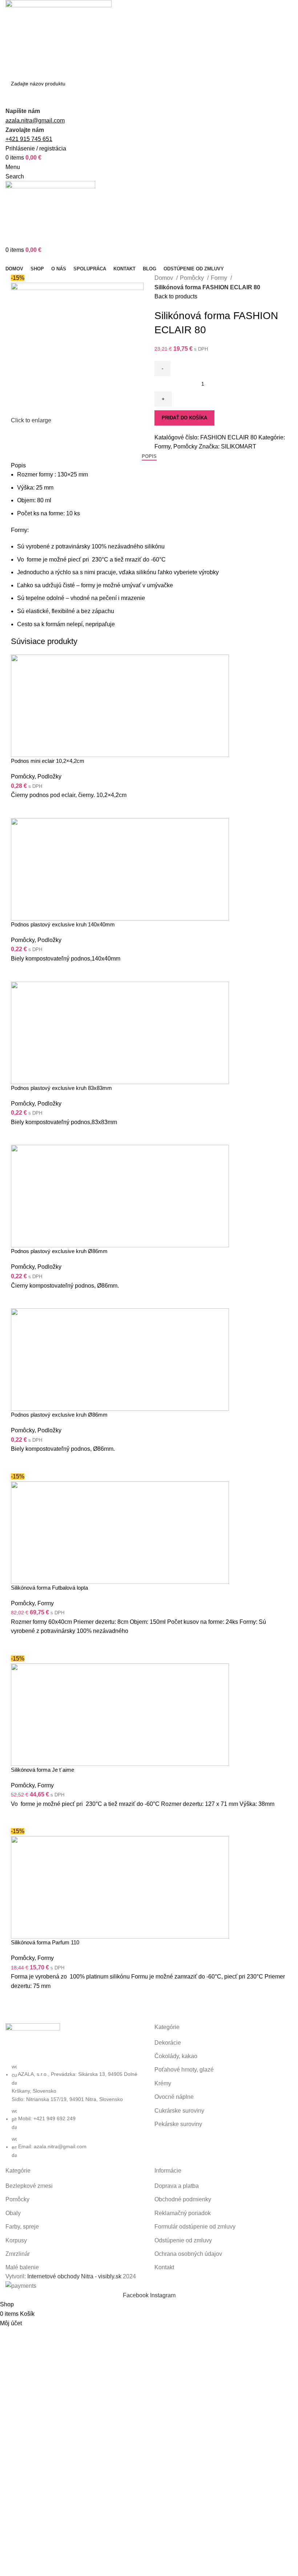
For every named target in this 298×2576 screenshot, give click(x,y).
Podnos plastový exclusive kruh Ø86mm (59, 1251)
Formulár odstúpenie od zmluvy (195, 2227)
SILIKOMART (239, 446)
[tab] (149, 456)
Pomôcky (193, 278)
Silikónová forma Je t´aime (43, 1770)
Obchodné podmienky (183, 2199)
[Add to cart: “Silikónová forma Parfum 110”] (20, 2000)
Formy (220, 278)
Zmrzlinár (18, 2254)
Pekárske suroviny (178, 2124)
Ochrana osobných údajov (188, 2254)
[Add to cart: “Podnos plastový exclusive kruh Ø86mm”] (20, 1299)
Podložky (49, 776)
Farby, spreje (22, 2227)
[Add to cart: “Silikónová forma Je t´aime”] (20, 1818)
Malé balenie (22, 2267)
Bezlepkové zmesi (29, 2186)
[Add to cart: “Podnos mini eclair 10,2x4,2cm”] (20, 809)
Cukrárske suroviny (179, 2111)
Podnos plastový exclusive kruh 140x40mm (63, 924)
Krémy (163, 2083)
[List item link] (74, 2111)
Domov (164, 278)
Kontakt (164, 2267)
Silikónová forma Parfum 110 (45, 1942)
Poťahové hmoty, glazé (184, 2070)
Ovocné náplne (174, 2097)
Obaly (13, 2213)
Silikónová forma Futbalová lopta (49, 1588)
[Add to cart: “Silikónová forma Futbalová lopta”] (20, 1645)
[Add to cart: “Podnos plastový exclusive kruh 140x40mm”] (20, 973)
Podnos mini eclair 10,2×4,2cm (48, 761)
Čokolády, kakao (176, 2056)
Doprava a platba (177, 2186)
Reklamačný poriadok (183, 2213)
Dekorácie (168, 2043)
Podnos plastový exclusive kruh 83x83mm (61, 1088)
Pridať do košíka (184, 418)
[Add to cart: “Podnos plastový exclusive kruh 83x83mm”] (20, 1136)
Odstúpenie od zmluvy (183, 2240)
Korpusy (16, 2240)
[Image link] (33, 2043)
